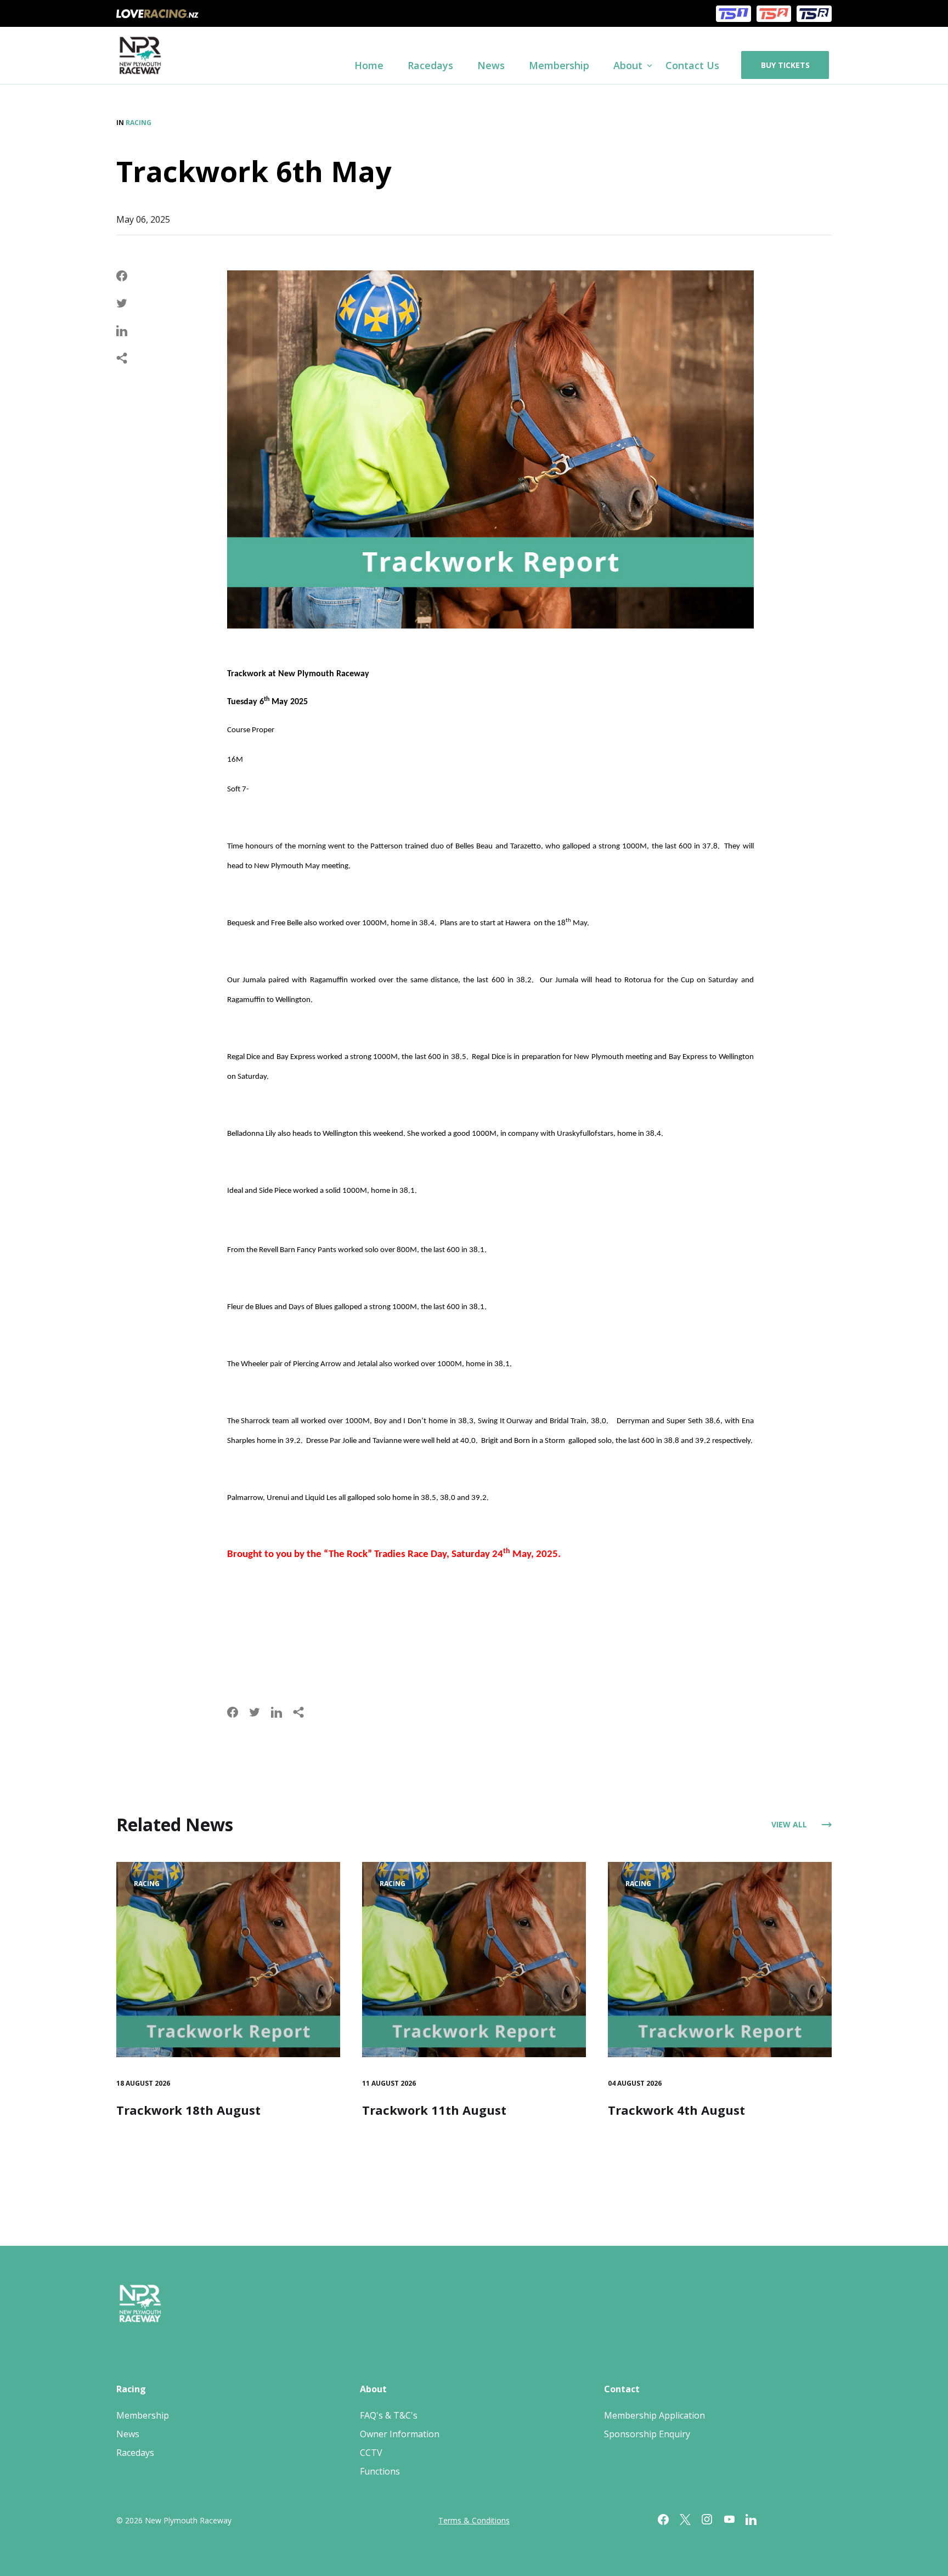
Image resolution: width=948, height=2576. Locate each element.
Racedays (430, 65)
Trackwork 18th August (188, 2110)
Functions (380, 2471)
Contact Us (692, 65)
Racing (139, 123)
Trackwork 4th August (676, 2110)
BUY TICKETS (785, 65)
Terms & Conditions (474, 2520)
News (491, 65)
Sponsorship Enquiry (647, 2434)
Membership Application (654, 2415)
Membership (559, 65)
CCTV (371, 2453)
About (373, 2389)
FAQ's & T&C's (389, 2415)
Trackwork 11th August (434, 2110)
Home (369, 65)
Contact (622, 2389)
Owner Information (400, 2434)
